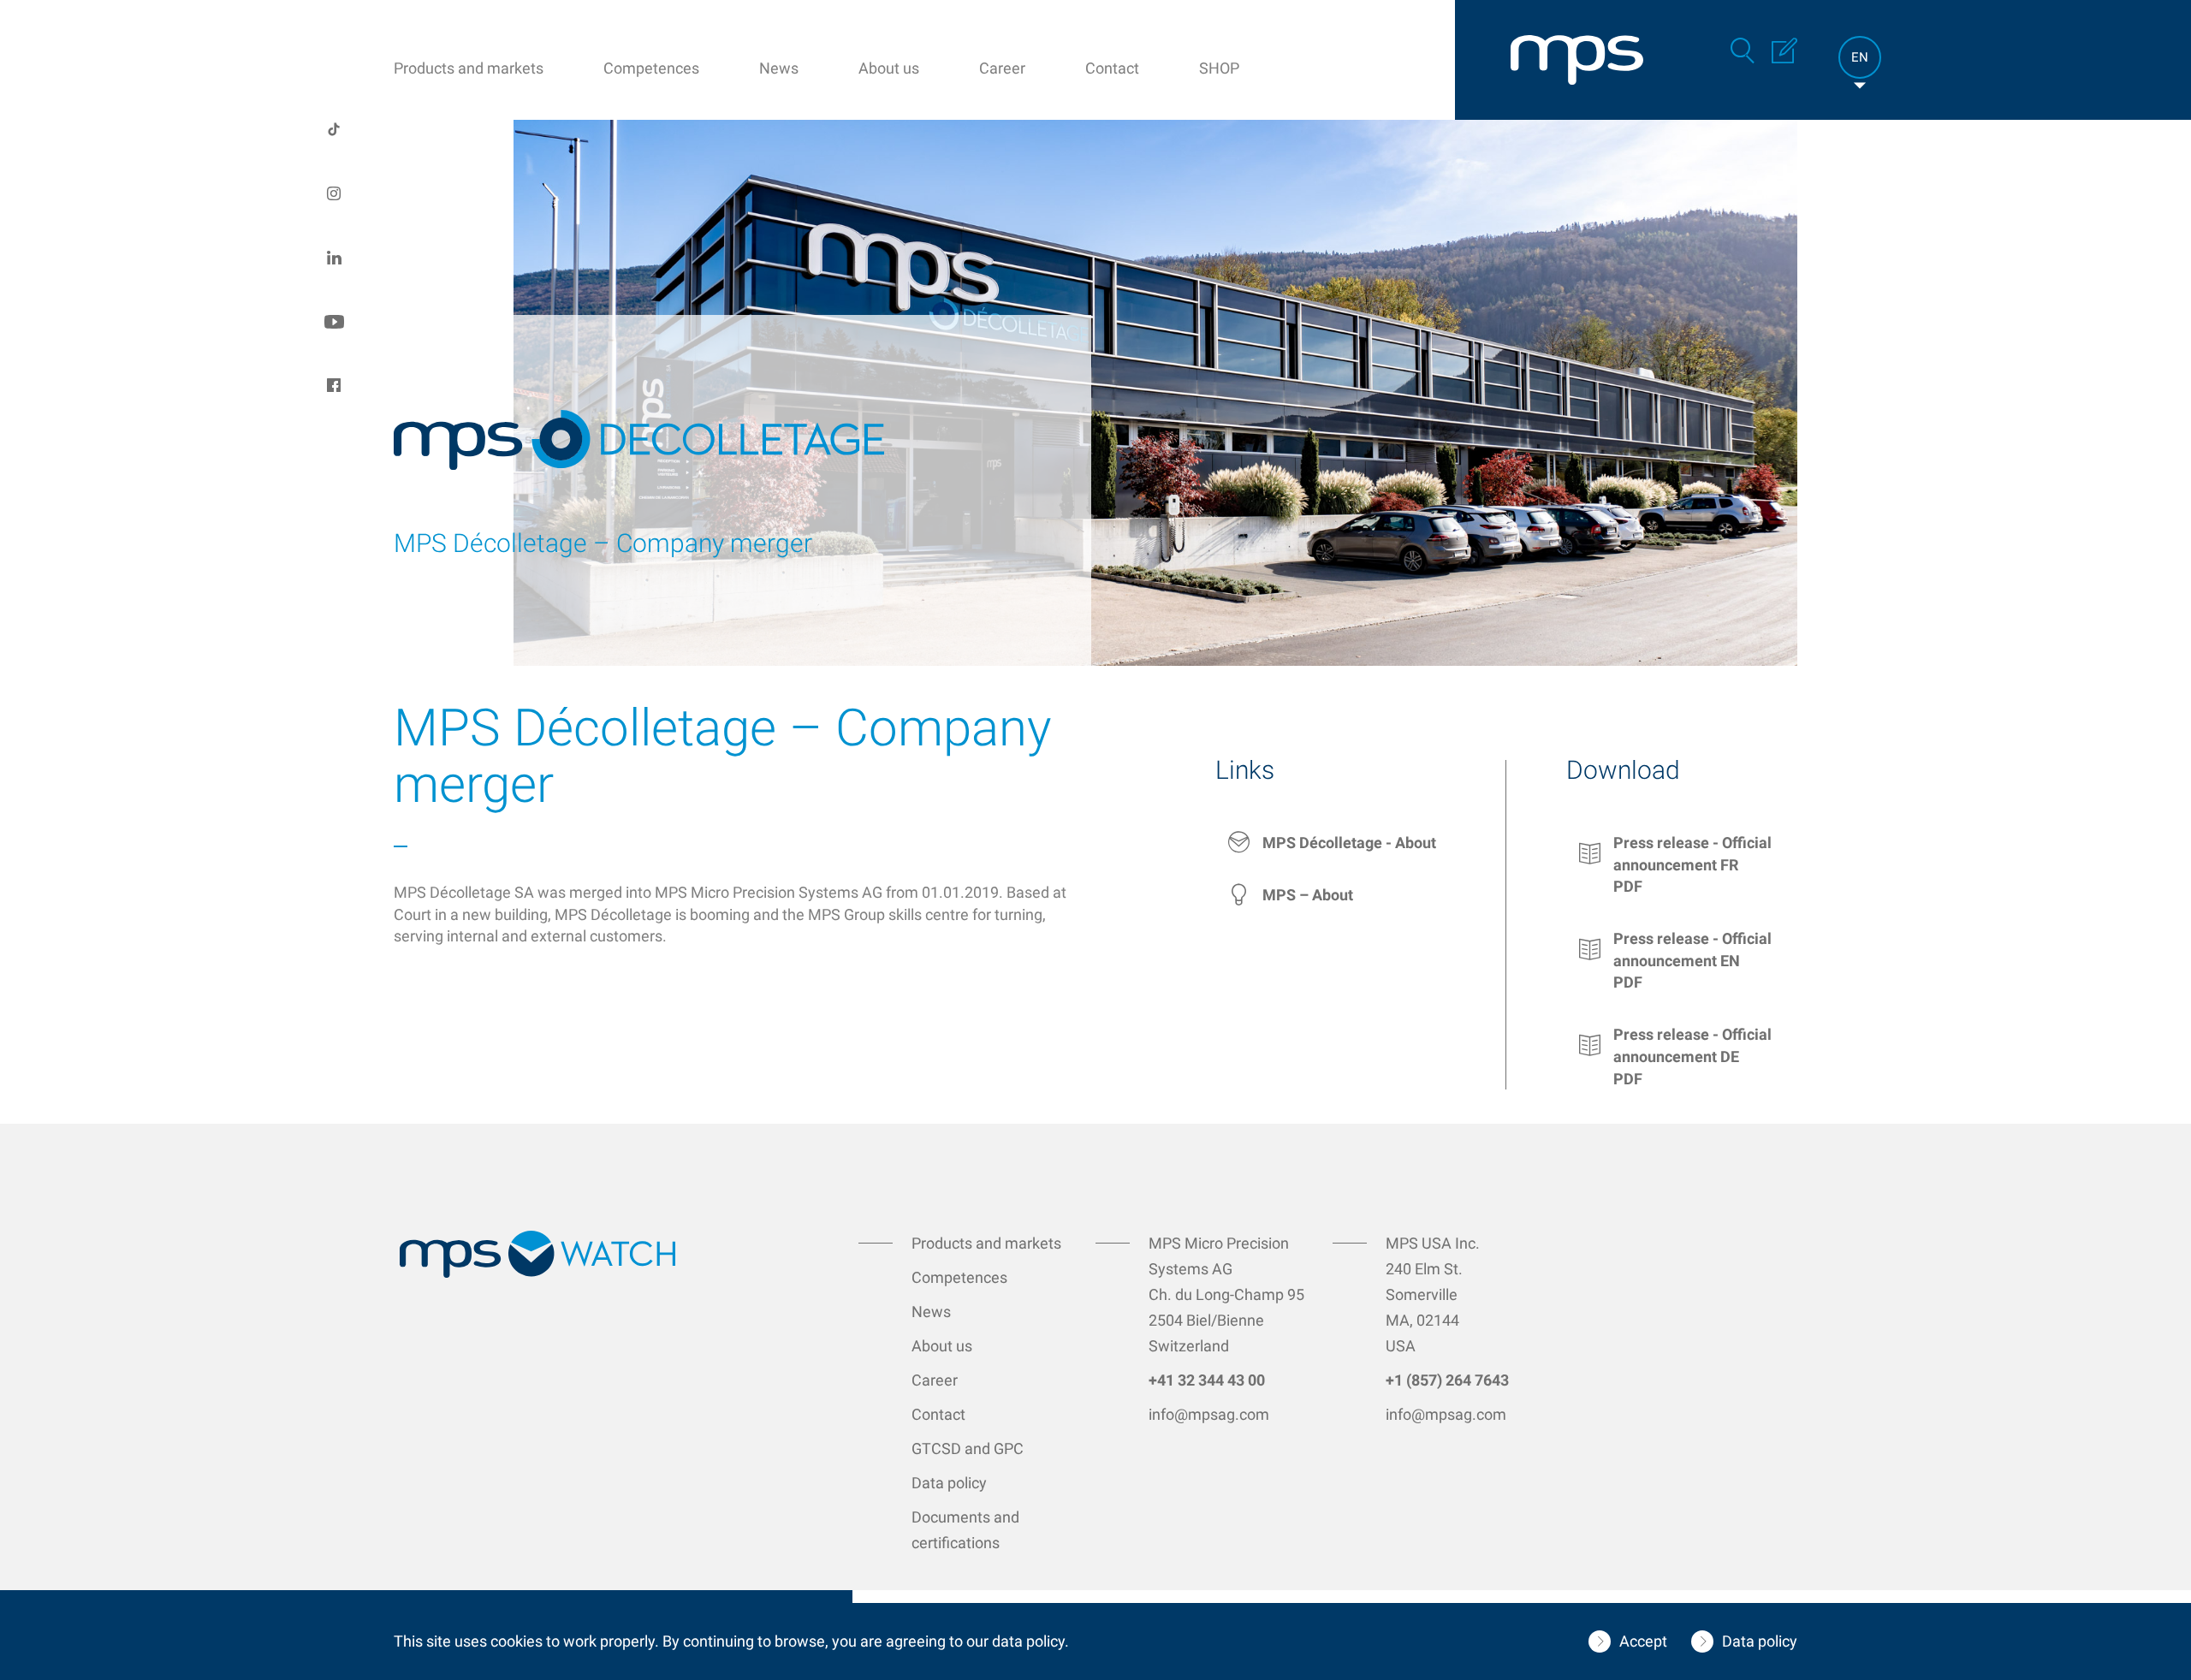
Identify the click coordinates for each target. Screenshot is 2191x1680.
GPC (1009, 1448)
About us (889, 68)
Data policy (949, 1483)
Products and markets (469, 68)
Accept (1643, 1641)
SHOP (1219, 68)
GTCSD (938, 1448)
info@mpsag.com (1209, 1414)
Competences (651, 68)
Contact (1112, 68)
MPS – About (1308, 895)
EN (1860, 57)
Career (1002, 68)
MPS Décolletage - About (1349, 843)
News (779, 68)
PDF (1628, 886)
